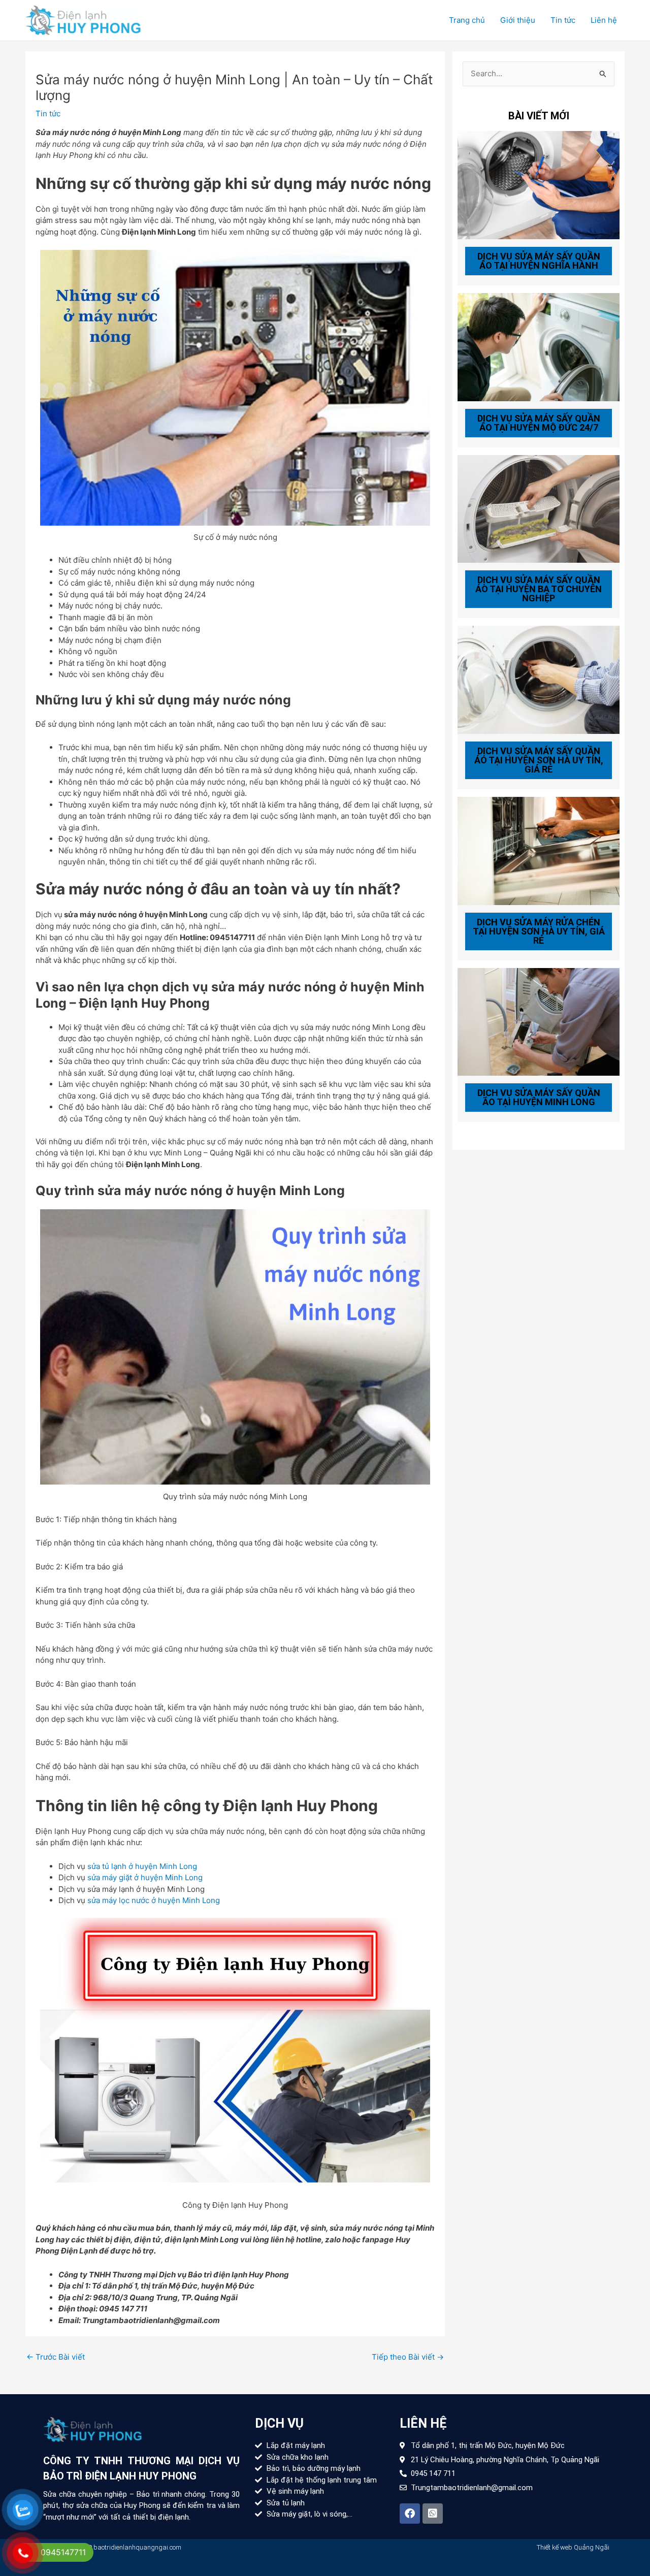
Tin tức (563, 20)
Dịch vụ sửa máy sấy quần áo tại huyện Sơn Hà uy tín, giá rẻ (539, 760)
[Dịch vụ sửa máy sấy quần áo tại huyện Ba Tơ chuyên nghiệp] (539, 508)
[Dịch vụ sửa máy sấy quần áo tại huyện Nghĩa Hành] (539, 185)
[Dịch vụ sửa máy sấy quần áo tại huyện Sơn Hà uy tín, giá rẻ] (539, 679)
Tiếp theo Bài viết (408, 2357)
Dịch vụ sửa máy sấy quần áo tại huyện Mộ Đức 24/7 (539, 423)
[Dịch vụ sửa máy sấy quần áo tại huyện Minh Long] (539, 1021)
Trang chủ (467, 20)
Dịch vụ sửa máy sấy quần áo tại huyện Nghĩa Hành (539, 261)
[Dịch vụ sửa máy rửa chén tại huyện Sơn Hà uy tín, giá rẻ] (539, 850)
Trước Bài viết (56, 2357)
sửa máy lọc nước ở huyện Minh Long (154, 1900)
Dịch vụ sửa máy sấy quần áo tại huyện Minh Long (539, 1097)
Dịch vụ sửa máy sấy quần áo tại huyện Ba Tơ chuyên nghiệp (539, 589)
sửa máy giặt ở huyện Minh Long (145, 1877)
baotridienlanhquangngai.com (137, 2547)
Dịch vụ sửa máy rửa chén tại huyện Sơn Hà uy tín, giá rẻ (539, 931)
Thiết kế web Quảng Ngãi (573, 2547)
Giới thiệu (518, 20)
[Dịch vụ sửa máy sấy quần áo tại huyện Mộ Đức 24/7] (539, 346)
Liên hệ (604, 20)
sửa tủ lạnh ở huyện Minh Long (142, 1866)
